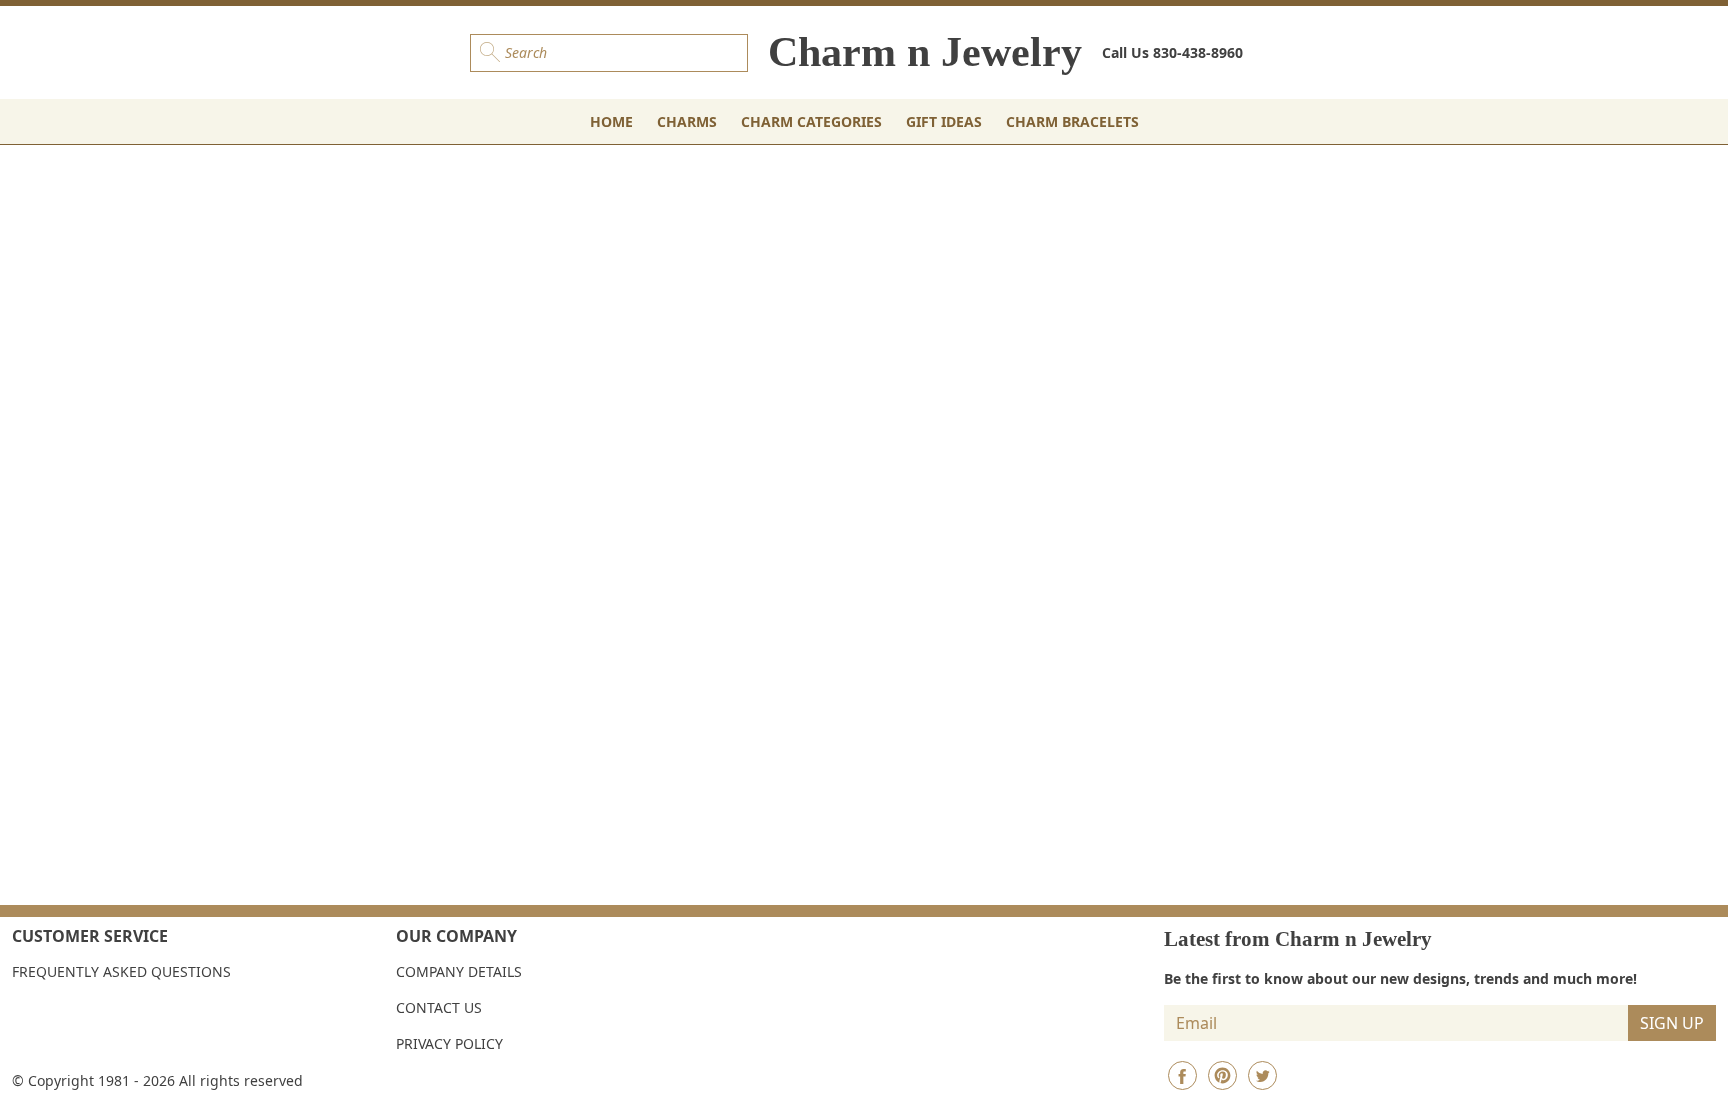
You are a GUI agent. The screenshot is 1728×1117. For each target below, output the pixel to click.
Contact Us (439, 1007)
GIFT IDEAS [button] (944, 121)
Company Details (459, 971)
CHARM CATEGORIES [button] (811, 121)
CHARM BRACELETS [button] (1072, 121)
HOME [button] (611, 121)
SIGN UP (1672, 1023)
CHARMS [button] (687, 121)
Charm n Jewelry (925, 52)
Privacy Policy (449, 1043)
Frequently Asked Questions (121, 971)
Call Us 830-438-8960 (1172, 52)
